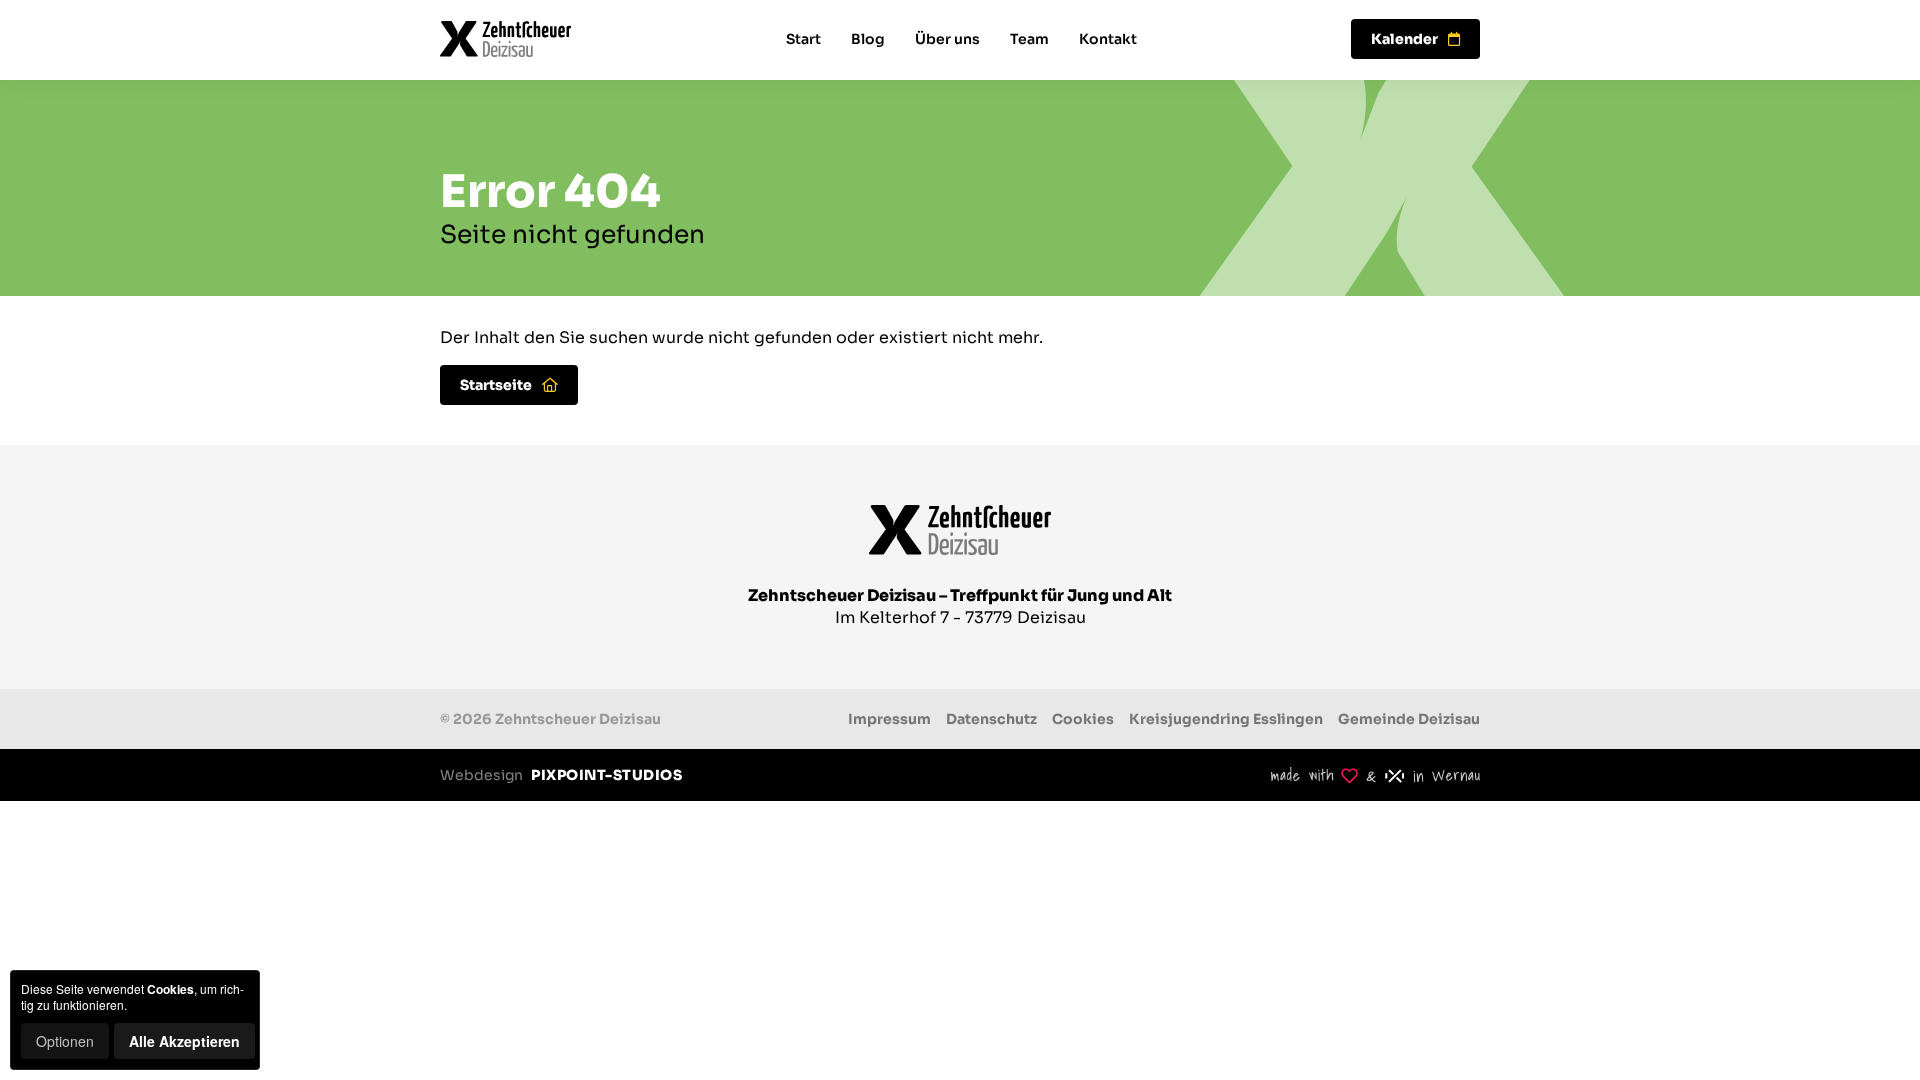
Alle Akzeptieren (184, 1041)
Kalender (1404, 39)
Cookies (1083, 719)
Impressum (889, 719)
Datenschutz (991, 719)
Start (803, 39)
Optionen (65, 1041)
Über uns (947, 39)
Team (1029, 39)
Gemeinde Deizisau (1409, 719)
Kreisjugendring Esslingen (1226, 719)
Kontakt (1108, 39)
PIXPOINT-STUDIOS (606, 775)
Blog (868, 39)
